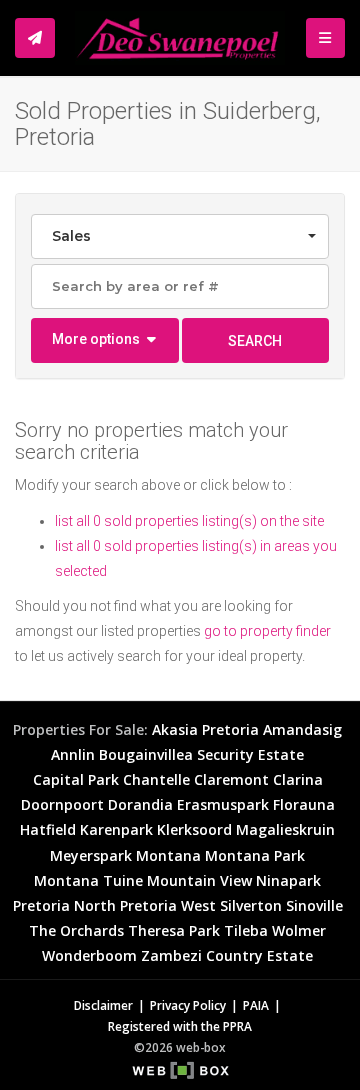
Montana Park (255, 855)
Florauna (304, 804)
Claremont (231, 779)
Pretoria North (64, 905)
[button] (105, 340)
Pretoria (230, 729)
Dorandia (140, 804)
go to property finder (267, 631)
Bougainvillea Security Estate (201, 754)
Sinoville (314, 905)
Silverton (251, 905)
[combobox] (180, 236)
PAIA (256, 1005)
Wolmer (299, 930)
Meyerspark (91, 855)
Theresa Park (174, 930)
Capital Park (76, 779)
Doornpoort (62, 804)
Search (255, 341)
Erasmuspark (223, 804)
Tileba (246, 930)
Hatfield (48, 829)
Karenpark (116, 829)
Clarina (298, 779)
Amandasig (302, 729)
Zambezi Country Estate (227, 955)
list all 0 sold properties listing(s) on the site (189, 521)
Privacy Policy (188, 1005)
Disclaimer (103, 1005)
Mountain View (199, 880)
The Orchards (76, 930)
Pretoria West (168, 905)
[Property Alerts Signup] (35, 38)
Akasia (175, 729)
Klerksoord (194, 829)
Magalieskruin (285, 829)
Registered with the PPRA (180, 1026)
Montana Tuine (88, 880)
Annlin (73, 754)
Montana (168, 855)
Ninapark (288, 880)
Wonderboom (89, 955)
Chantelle (156, 779)
